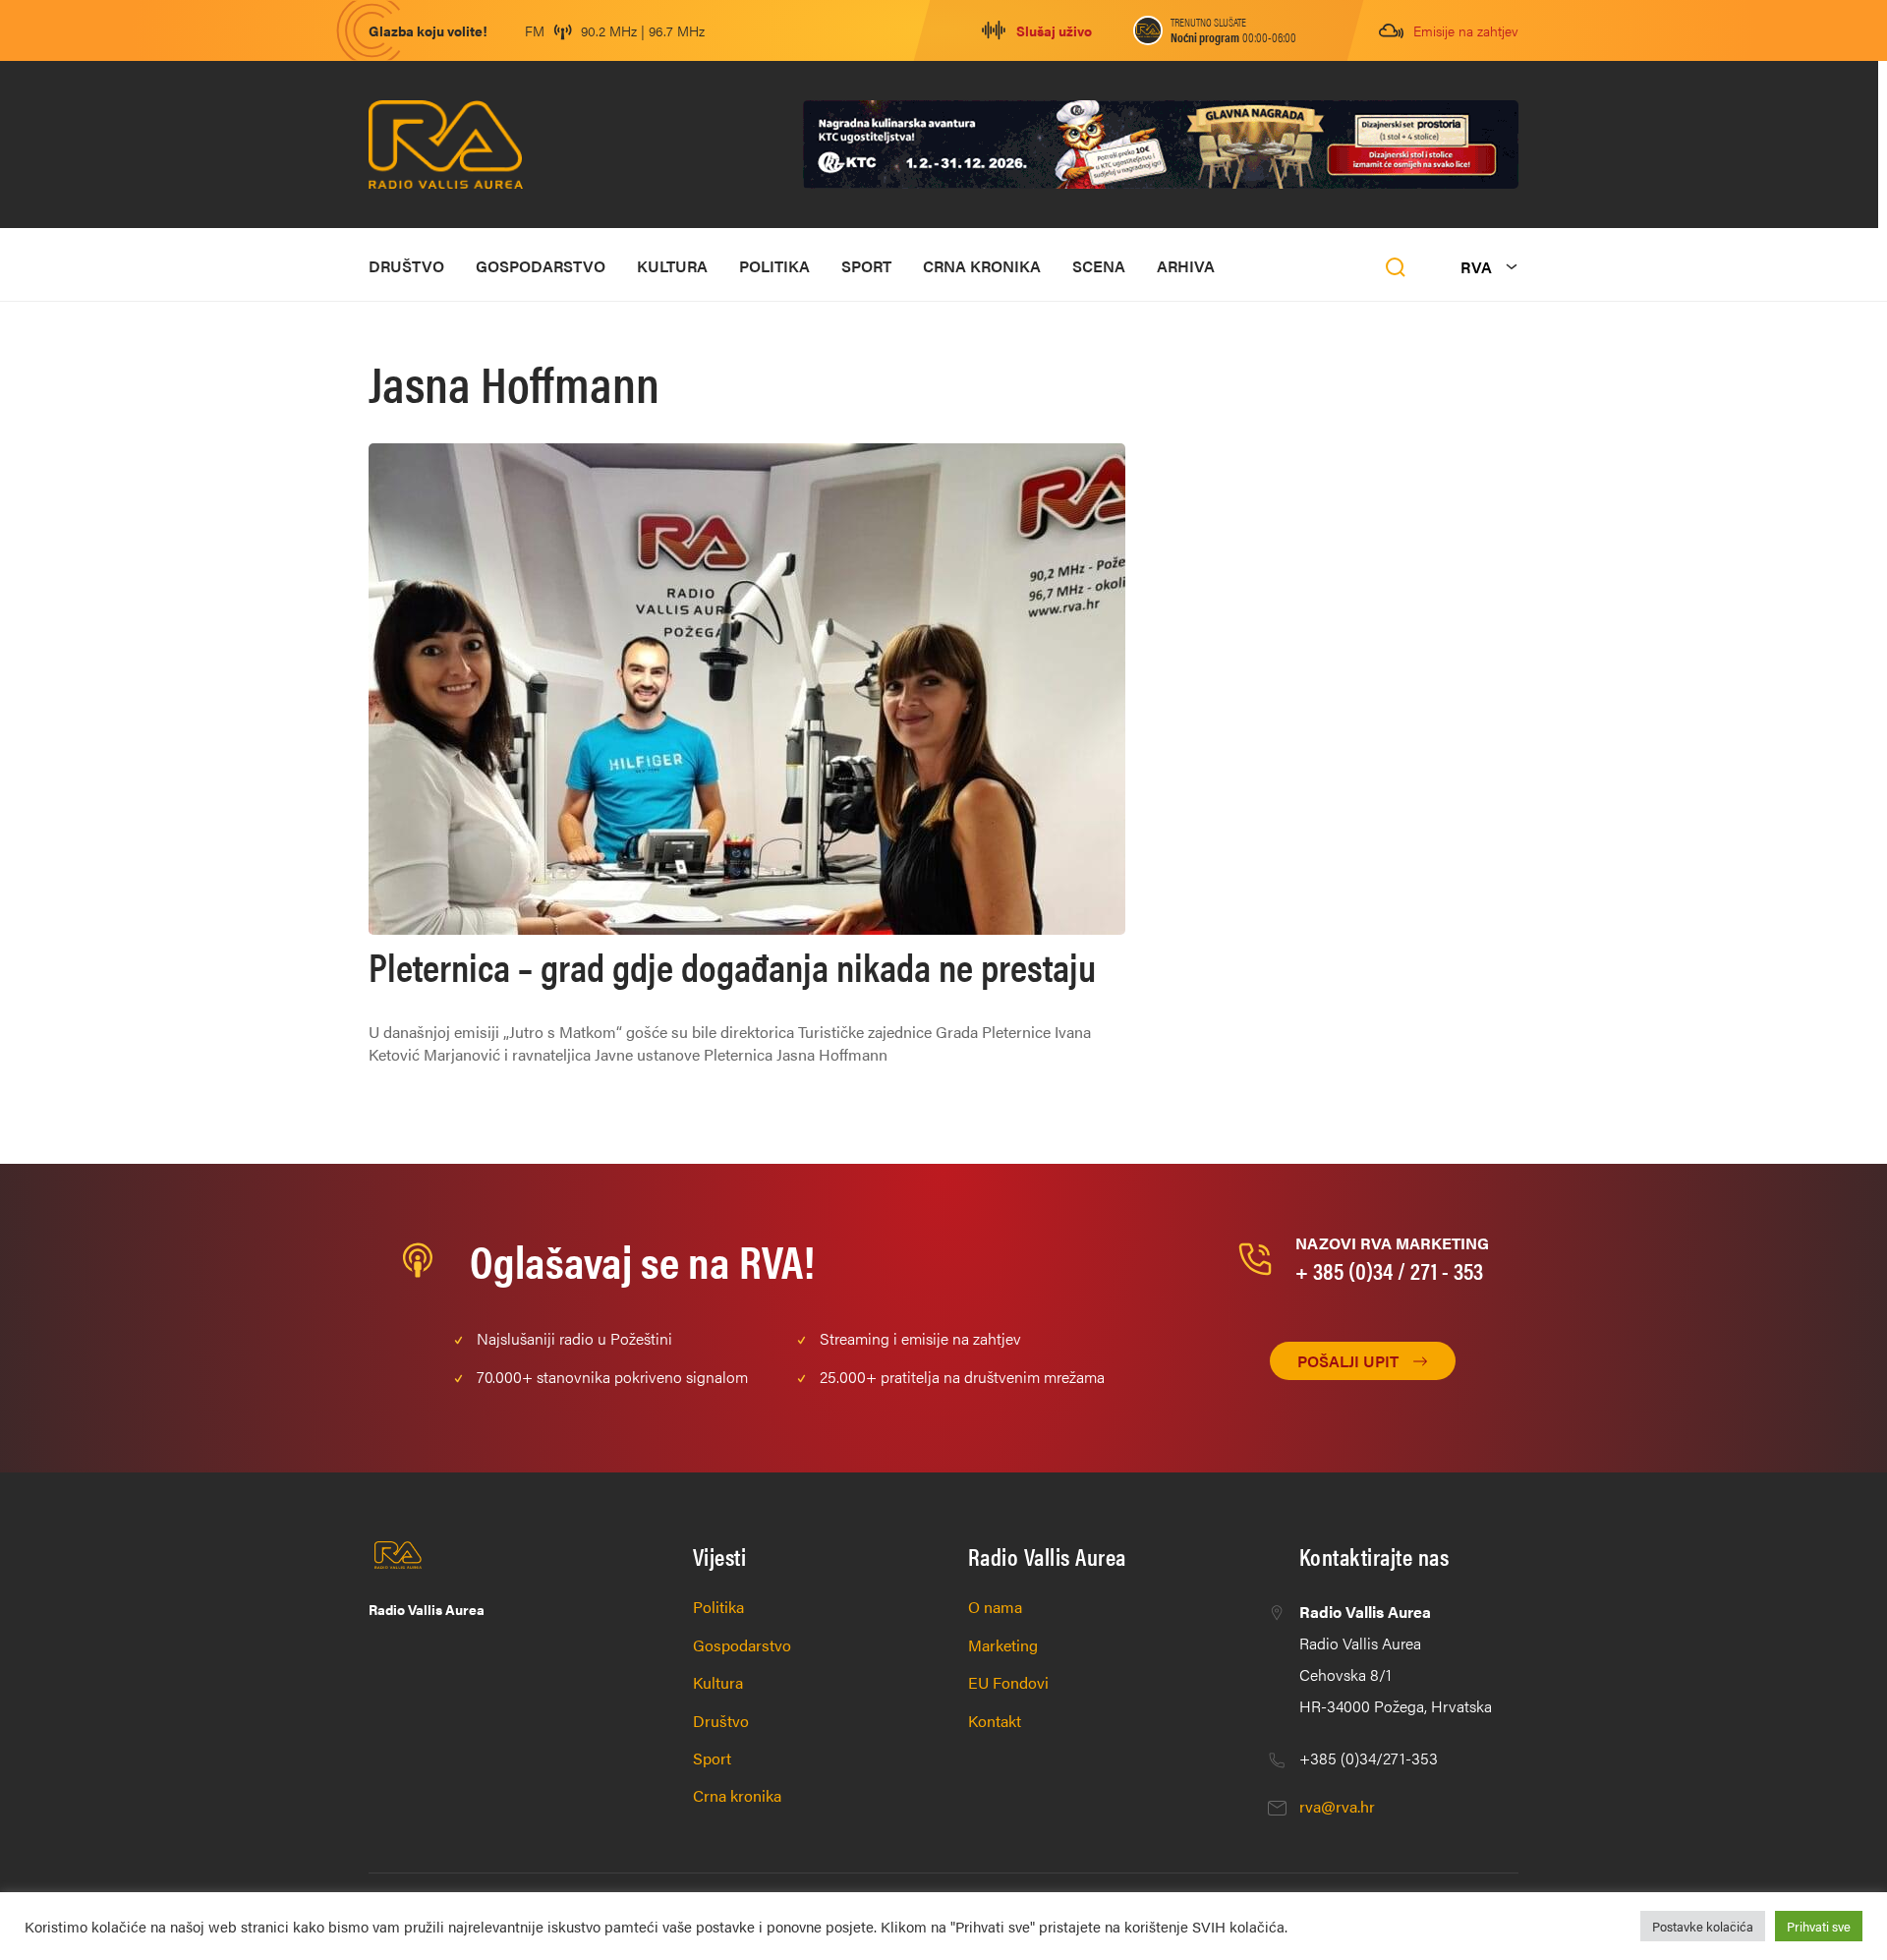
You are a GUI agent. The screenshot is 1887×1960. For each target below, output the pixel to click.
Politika (774, 266)
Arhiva (1186, 266)
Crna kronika (982, 266)
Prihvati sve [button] (1819, 1926)
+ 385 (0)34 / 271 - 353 (1389, 1270)
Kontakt (995, 1721)
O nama (995, 1607)
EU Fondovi (1008, 1682)
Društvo (406, 266)
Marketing (1003, 1645)
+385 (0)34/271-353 (1369, 1758)
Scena (1099, 266)
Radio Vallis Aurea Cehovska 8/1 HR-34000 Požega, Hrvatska (1396, 1659)
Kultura (672, 266)
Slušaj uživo (1054, 30)
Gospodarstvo (541, 266)
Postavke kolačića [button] (1703, 1926)
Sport (866, 266)
